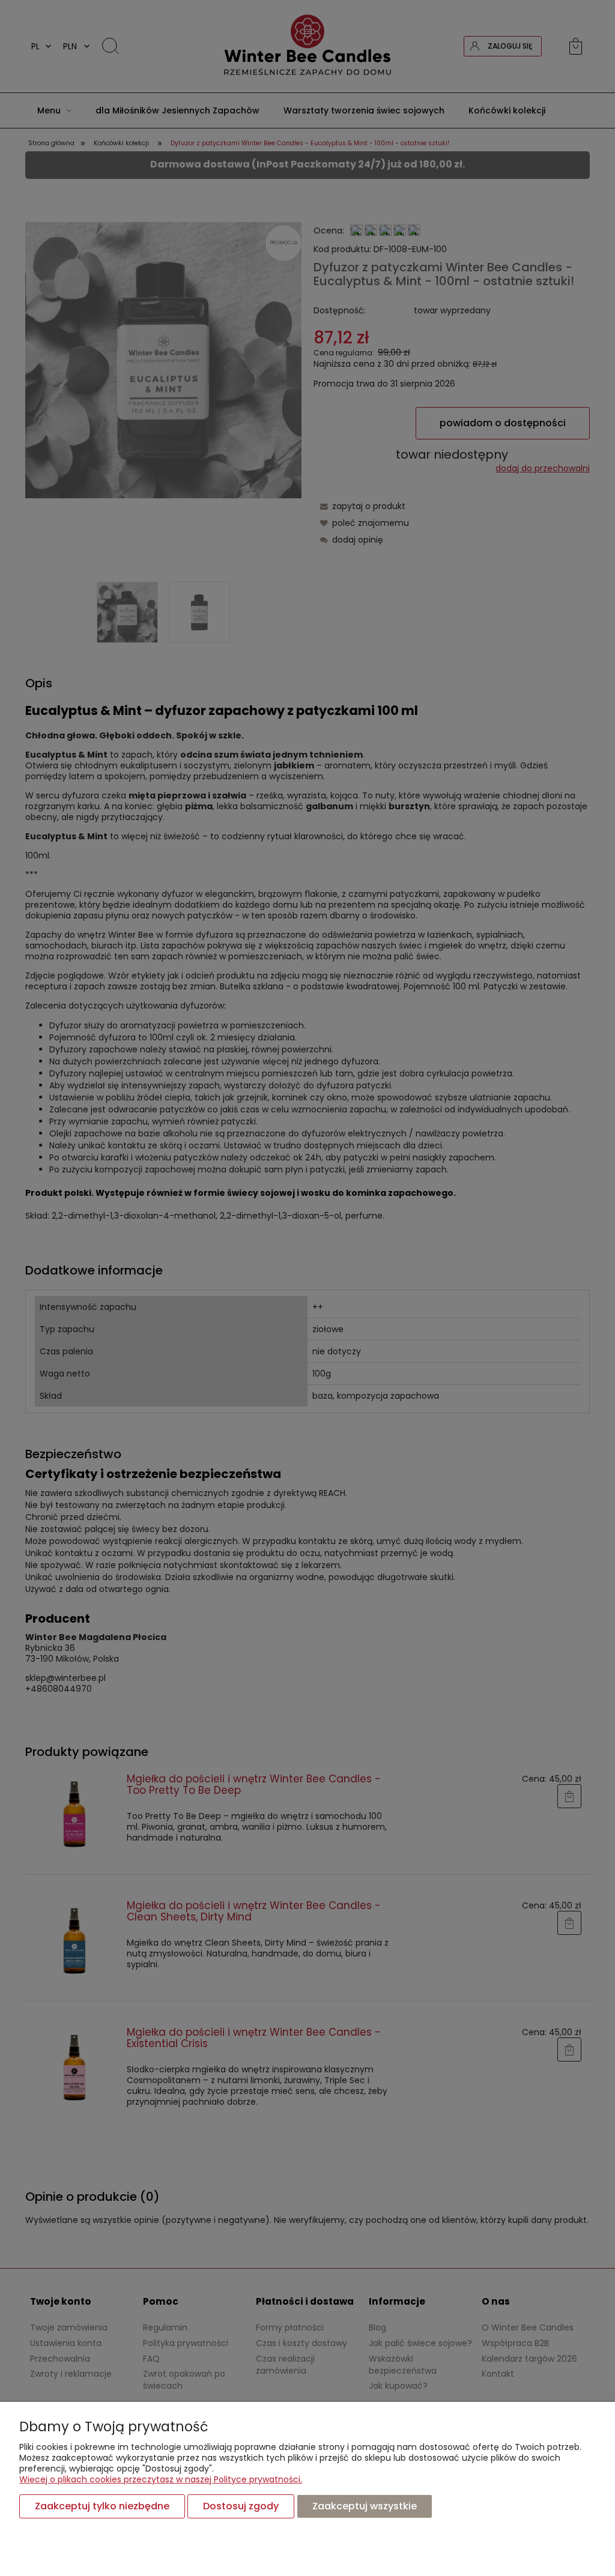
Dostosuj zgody (241, 2506)
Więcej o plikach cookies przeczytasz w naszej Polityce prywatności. (161, 2479)
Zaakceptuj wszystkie (365, 2506)
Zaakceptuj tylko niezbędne (102, 2506)
